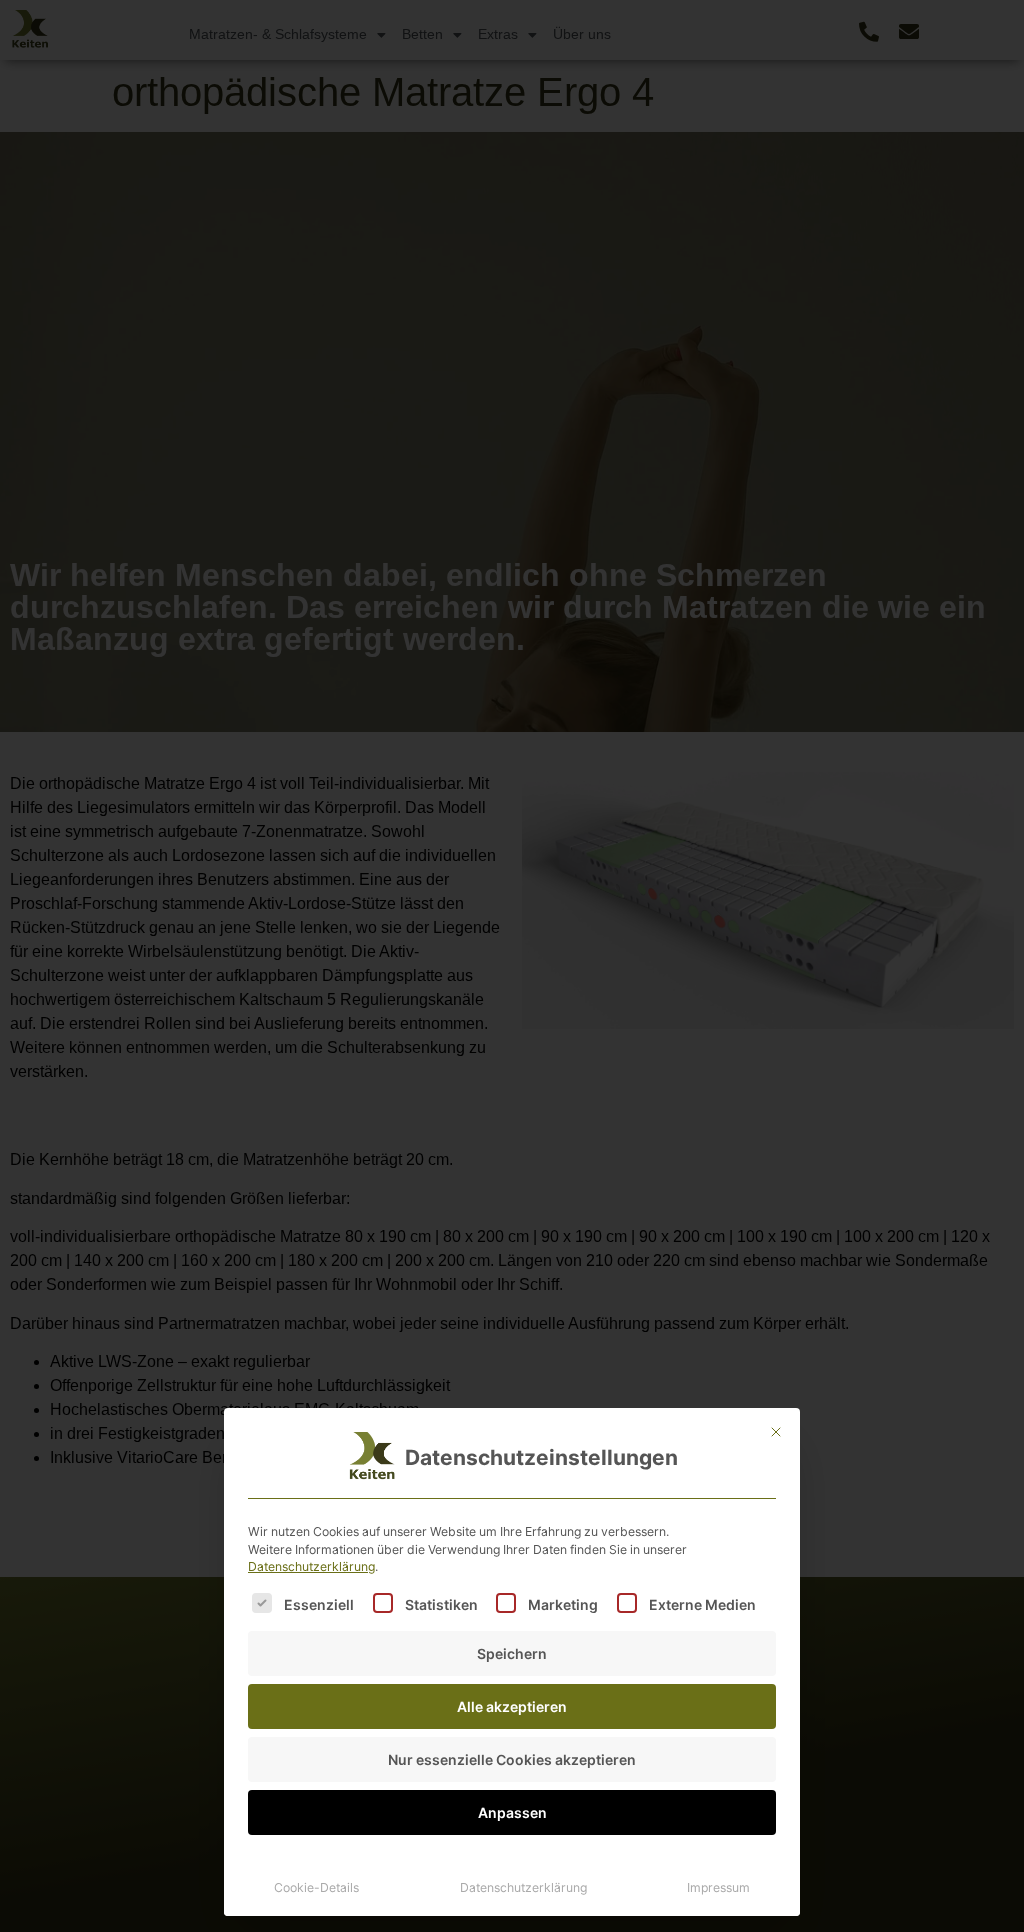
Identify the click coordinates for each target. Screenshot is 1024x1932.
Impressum (718, 1887)
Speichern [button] (512, 1653)
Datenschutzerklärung (311, 1566)
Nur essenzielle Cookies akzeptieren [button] (512, 1759)
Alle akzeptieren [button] (512, 1706)
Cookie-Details (316, 1887)
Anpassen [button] (512, 1812)
